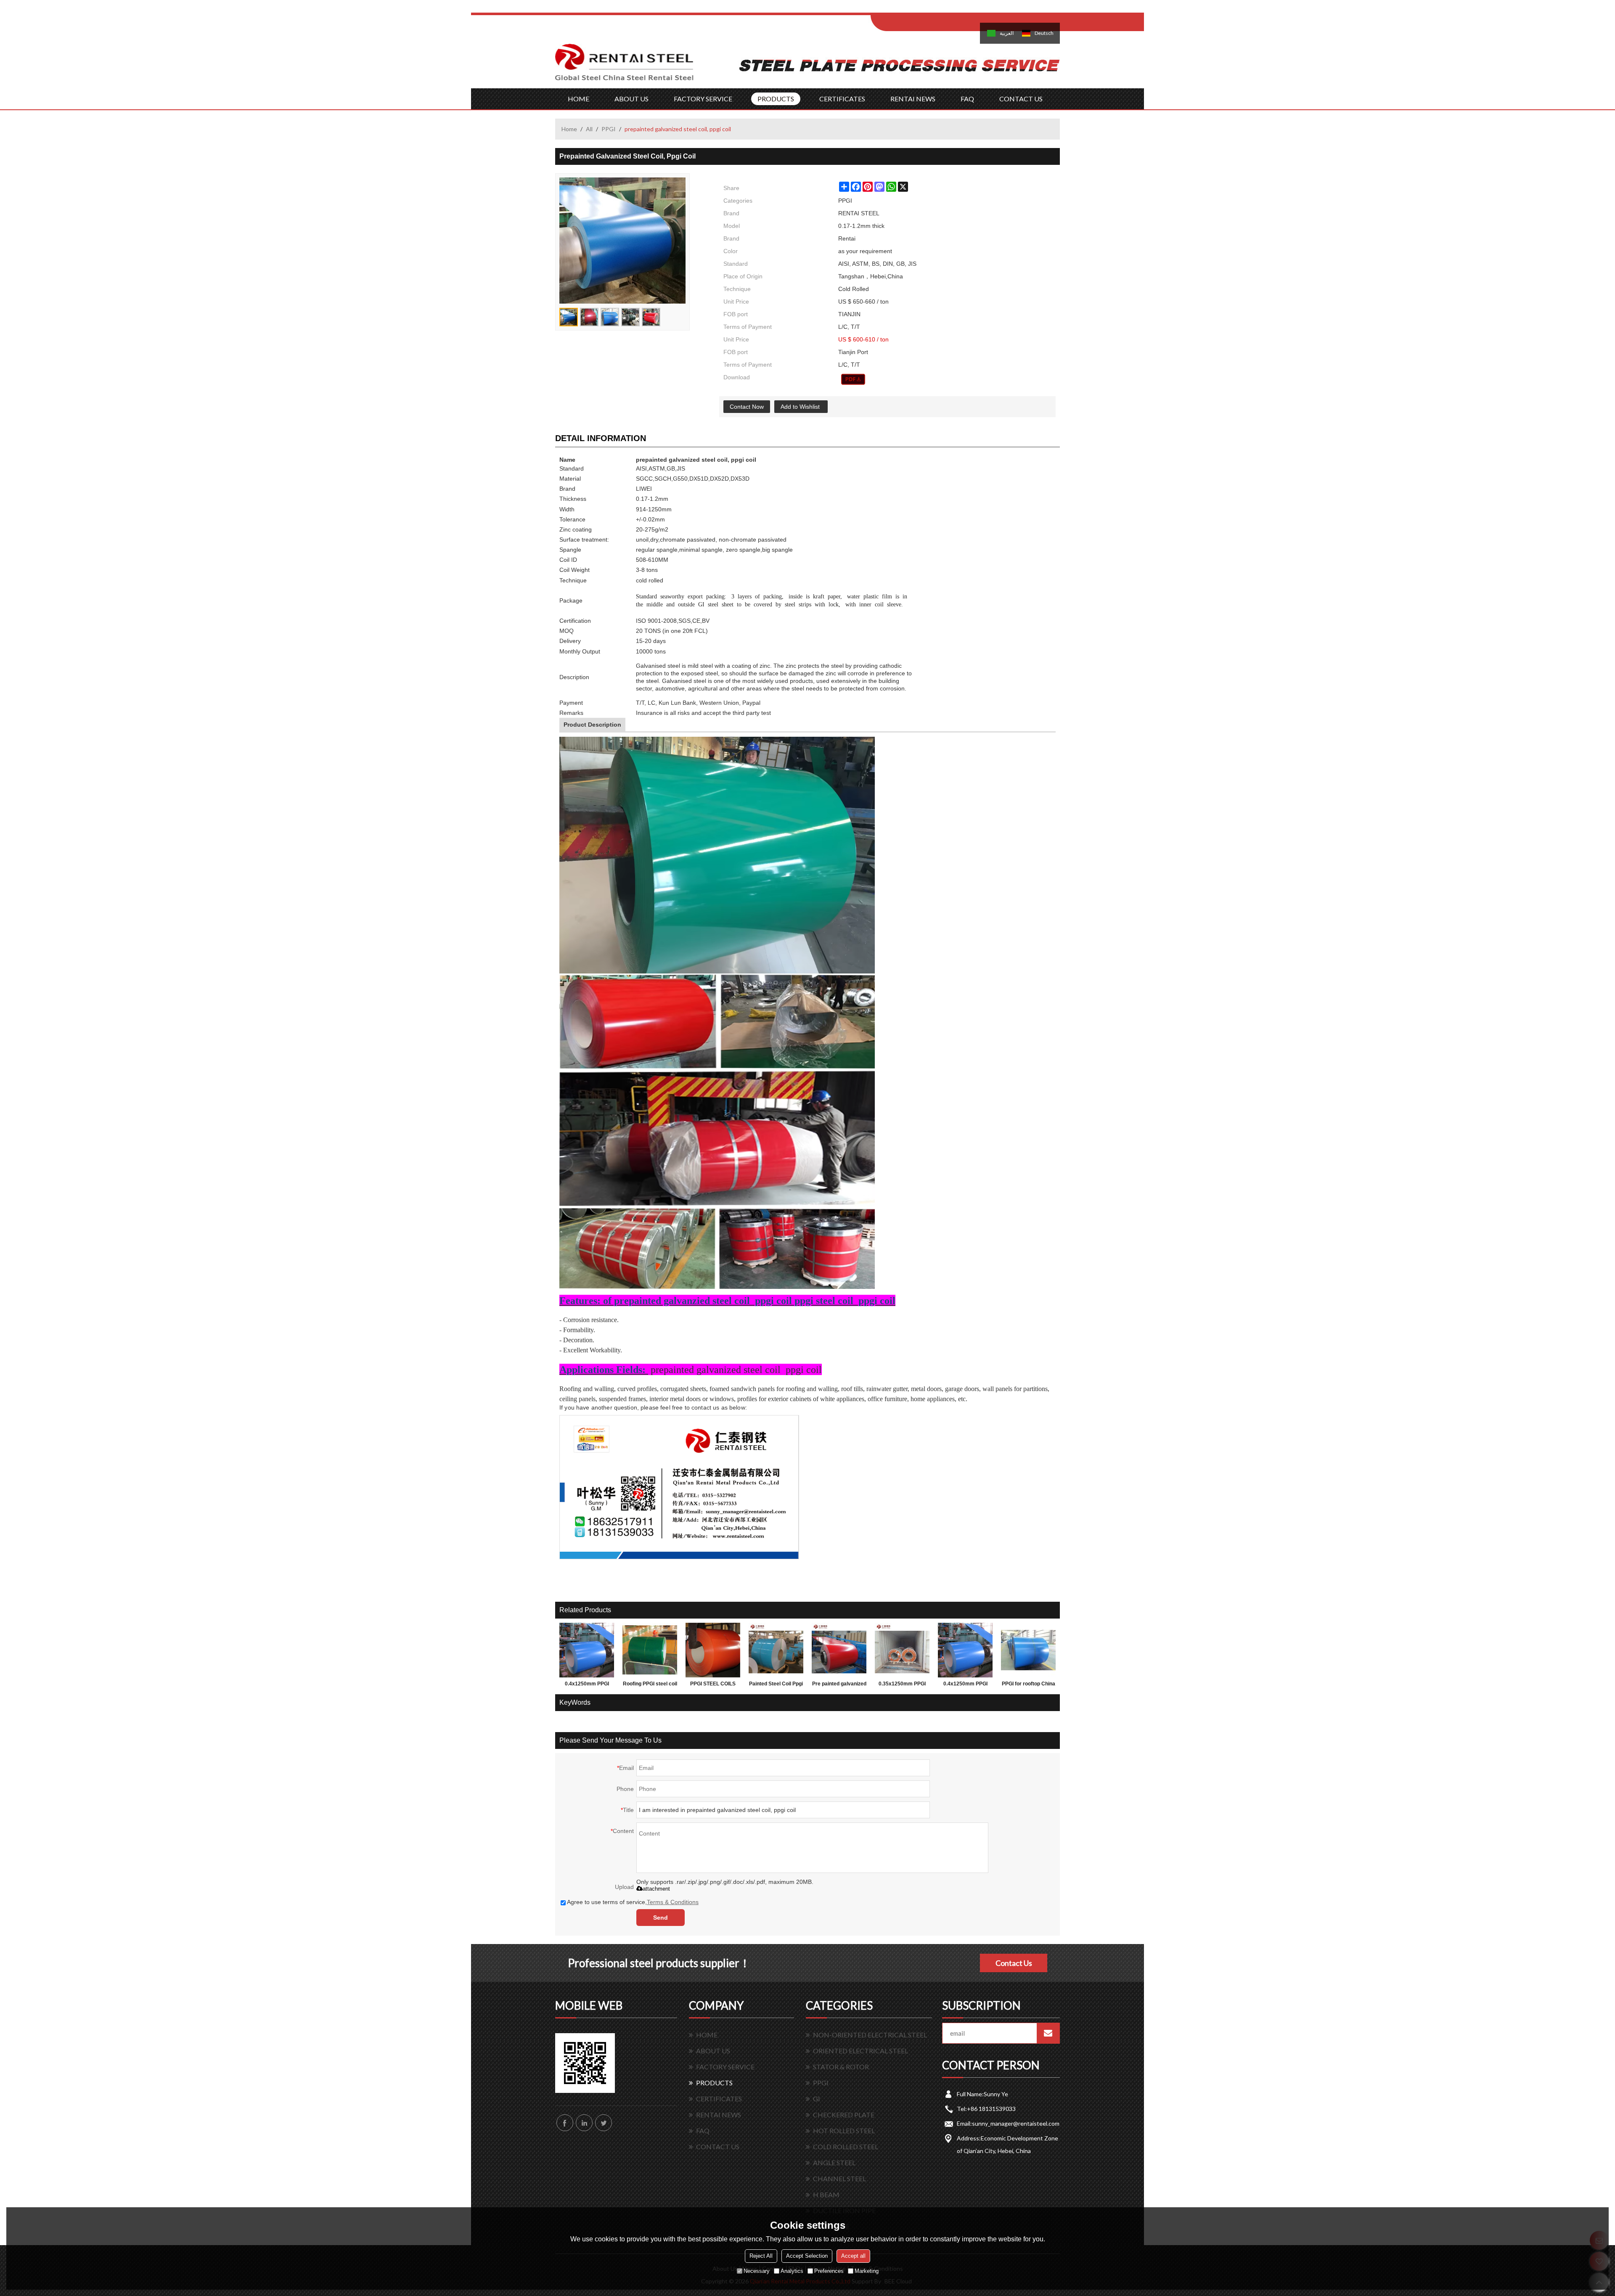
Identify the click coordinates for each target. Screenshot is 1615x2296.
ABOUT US (631, 99)
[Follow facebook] (565, 2123)
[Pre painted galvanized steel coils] (839, 1650)
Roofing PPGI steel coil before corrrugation (650, 1685)
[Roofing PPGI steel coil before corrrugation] (650, 1650)
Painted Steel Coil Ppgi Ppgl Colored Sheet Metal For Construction (776, 1685)
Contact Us (1014, 1963)
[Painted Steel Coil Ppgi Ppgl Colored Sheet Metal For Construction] (776, 1650)
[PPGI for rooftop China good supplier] (1028, 1650)
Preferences (829, 2271)
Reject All (761, 2256)
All (589, 129)
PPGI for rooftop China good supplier (1029, 1685)
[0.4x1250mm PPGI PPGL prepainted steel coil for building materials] (587, 1650)
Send (661, 1918)
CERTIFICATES (842, 99)
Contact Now (747, 407)
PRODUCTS (776, 99)
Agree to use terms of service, (633, 1902)
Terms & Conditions (673, 1902)
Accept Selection (807, 2256)
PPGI (609, 129)
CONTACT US (1021, 99)
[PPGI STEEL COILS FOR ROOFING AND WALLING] (713, 1650)
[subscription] (1048, 2033)
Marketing (867, 2271)
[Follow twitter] (604, 2123)
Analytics (792, 2271)
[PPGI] (853, 379)
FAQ (967, 99)
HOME (578, 99)
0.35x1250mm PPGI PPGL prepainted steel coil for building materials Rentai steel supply (902, 1685)
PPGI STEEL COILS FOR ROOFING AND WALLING (713, 1685)
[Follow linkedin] (584, 2123)
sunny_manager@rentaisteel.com (1016, 2123)
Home (569, 129)
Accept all (853, 2256)
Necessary (757, 2271)
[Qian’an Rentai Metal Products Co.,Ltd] (625, 66)
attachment (656, 1889)
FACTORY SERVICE (703, 99)
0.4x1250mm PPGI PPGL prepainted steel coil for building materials (587, 1685)
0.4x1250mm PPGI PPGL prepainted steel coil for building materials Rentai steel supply (965, 1685)
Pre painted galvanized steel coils (839, 1685)
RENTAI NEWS (913, 99)
